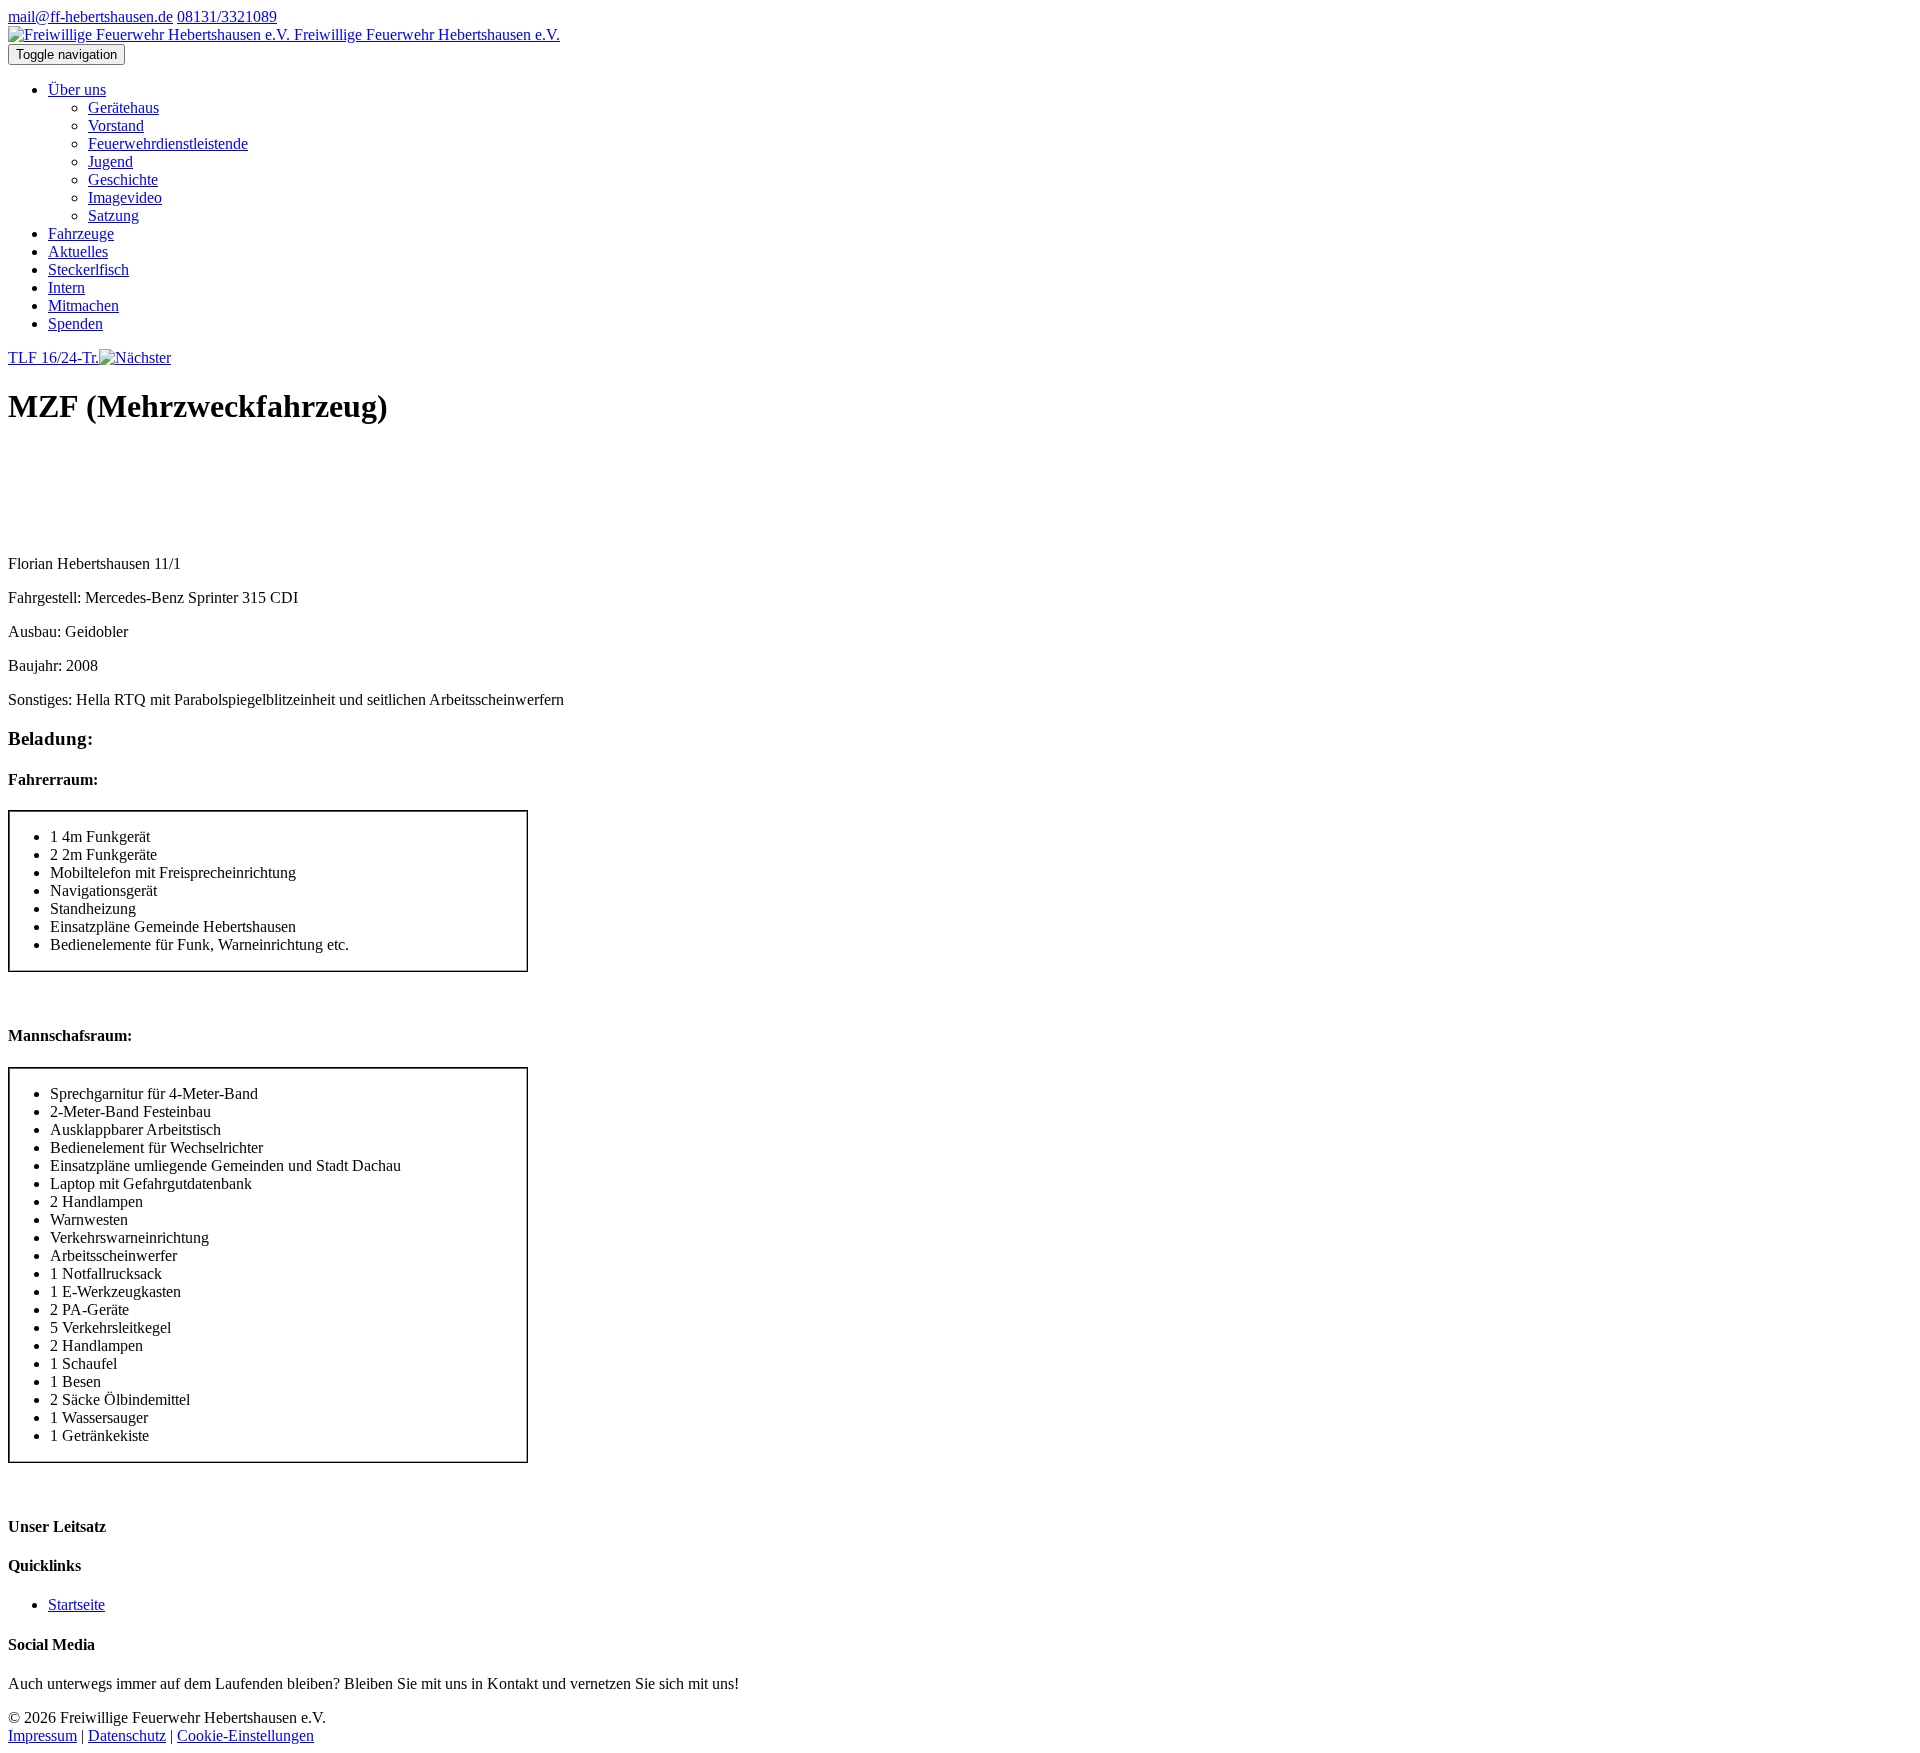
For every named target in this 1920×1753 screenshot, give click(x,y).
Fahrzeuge (81, 233)
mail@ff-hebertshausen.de (90, 16)
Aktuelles (78, 251)
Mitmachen (83, 305)
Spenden (75, 323)
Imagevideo (125, 197)
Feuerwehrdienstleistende (168, 143)
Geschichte (123, 179)
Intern (66, 287)
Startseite (76, 1604)
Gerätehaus (123, 107)
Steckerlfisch (88, 269)
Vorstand (116, 125)
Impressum (42, 1735)
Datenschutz (127, 1735)
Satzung (113, 215)
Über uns (77, 89)
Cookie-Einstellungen (245, 1735)
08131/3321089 (227, 16)
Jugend (110, 161)
